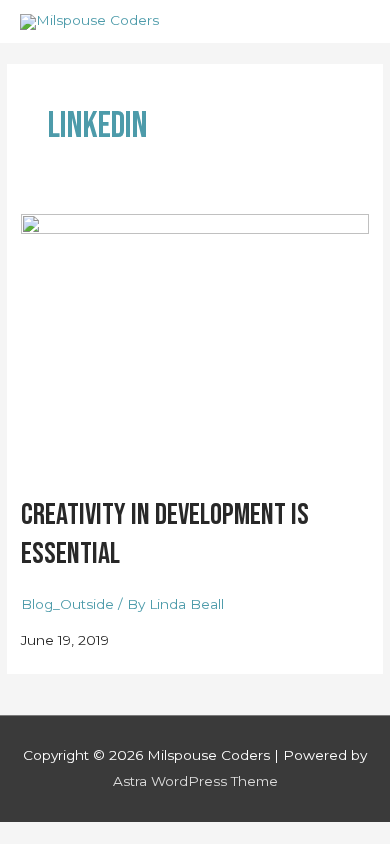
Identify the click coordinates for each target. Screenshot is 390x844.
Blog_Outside (67, 604)
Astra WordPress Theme (195, 781)
